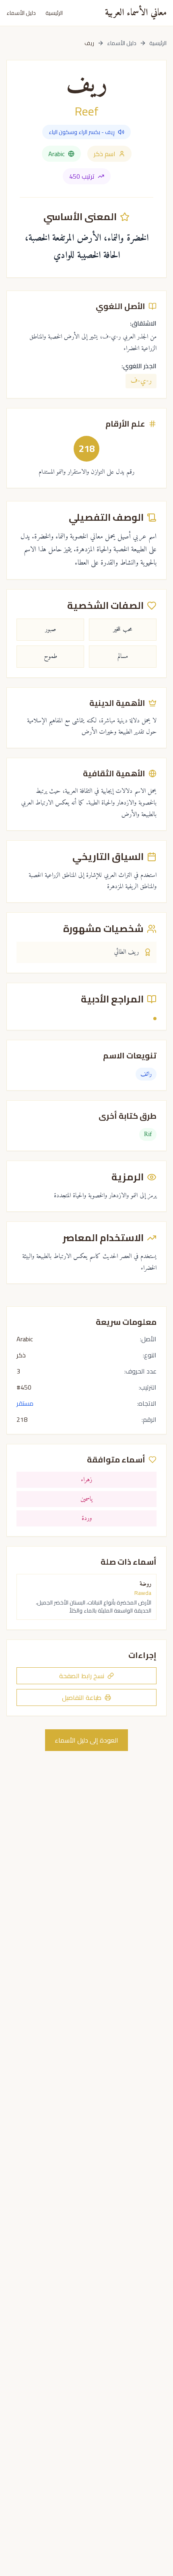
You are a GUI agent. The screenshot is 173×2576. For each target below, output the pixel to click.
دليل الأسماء (21, 13)
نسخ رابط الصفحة (82, 1676)
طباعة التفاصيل (82, 1697)
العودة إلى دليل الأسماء (86, 1740)
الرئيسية (54, 13)
